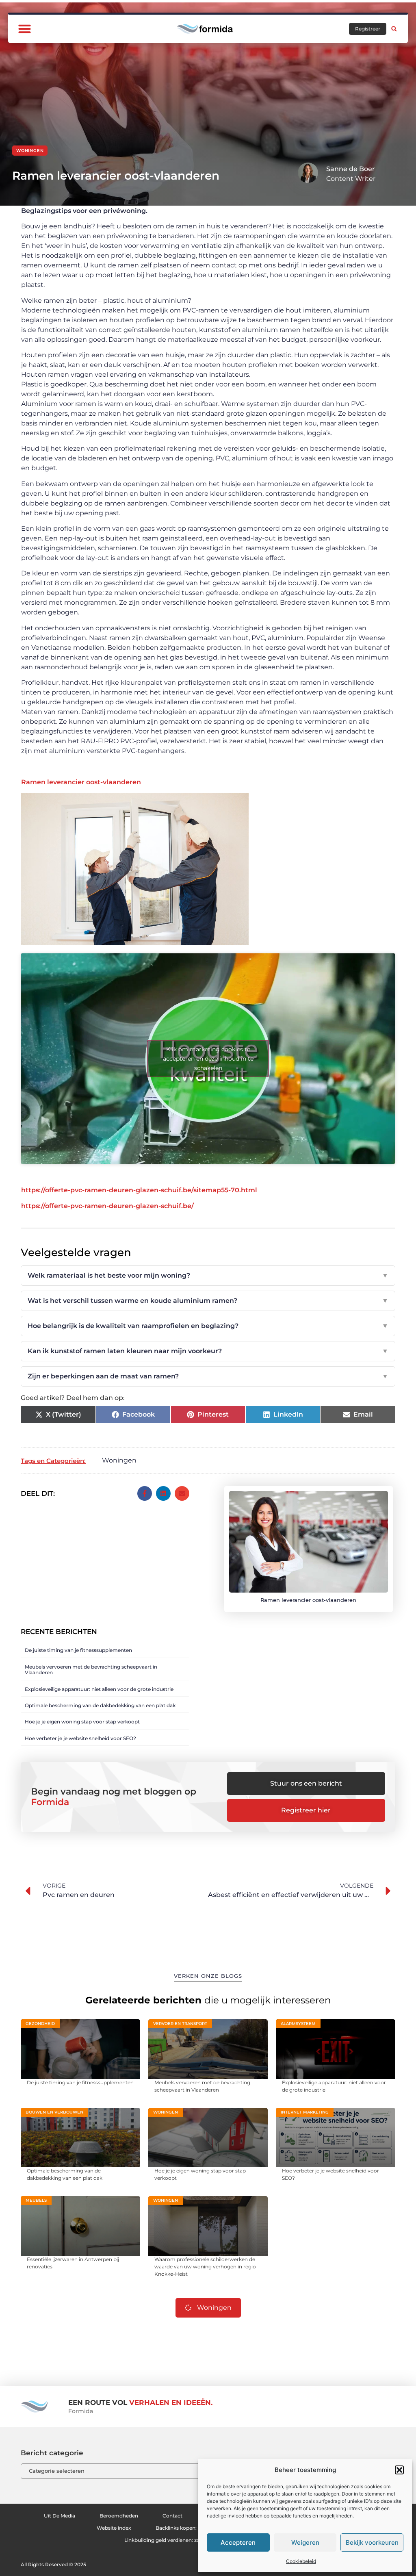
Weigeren (305, 2542)
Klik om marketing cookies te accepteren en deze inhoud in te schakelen (208, 1059)
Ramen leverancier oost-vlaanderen (81, 782)
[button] (399, 2470)
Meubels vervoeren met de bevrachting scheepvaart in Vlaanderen (91, 1670)
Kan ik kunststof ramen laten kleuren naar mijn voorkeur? (208, 1351)
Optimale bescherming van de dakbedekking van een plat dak (100, 1705)
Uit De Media (60, 2516)
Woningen (30, 151)
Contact (172, 2516)
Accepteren (238, 2542)
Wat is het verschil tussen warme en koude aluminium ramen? (208, 1301)
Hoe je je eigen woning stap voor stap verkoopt (82, 1722)
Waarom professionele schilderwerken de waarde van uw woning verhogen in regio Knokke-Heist (205, 2267)
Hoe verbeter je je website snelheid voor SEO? (80, 1738)
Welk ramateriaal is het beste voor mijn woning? (208, 1275)
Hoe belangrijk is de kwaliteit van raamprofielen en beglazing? (208, 1326)
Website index (114, 2528)
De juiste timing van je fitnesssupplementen (78, 1650)
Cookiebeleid (301, 2561)
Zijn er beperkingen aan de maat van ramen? (208, 1376)
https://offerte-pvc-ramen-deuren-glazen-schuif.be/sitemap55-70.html (139, 1190)
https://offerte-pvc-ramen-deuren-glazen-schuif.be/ (107, 1206)
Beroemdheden (119, 2516)
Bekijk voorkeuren (372, 2542)
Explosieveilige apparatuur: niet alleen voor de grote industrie (99, 1689)
